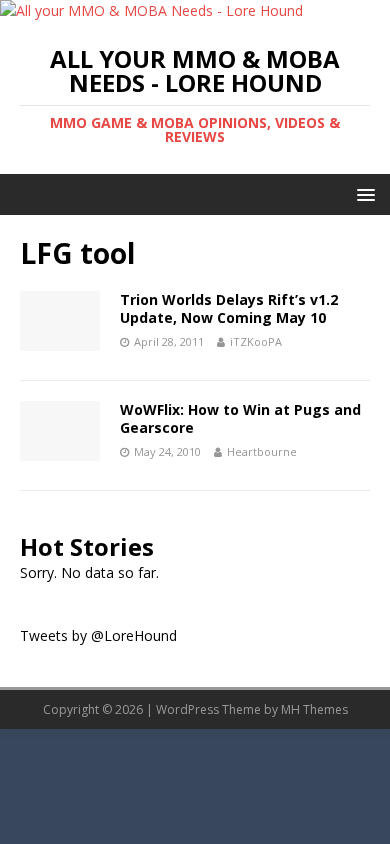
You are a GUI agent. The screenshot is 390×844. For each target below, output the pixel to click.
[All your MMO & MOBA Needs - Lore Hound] (151, 10)
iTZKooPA (256, 341)
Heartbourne (262, 451)
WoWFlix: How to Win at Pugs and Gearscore (240, 418)
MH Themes (314, 709)
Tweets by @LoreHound (98, 635)
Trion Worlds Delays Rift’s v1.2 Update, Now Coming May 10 (229, 308)
